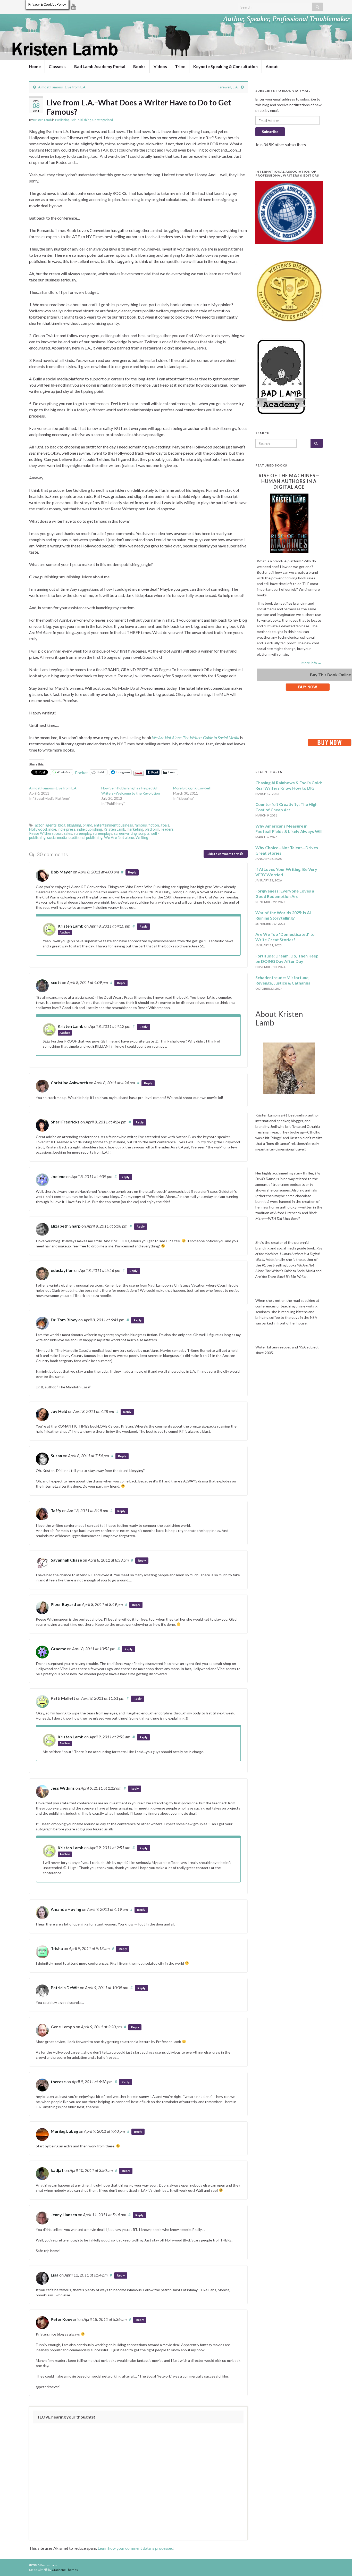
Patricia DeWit (65, 1987)
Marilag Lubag (64, 2131)
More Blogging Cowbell (192, 788)
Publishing (62, 120)
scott (56, 982)
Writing (142, 837)
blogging (74, 825)
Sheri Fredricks (65, 1122)
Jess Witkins (63, 1788)
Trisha (57, 1948)
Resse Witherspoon (46, 833)
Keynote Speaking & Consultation (225, 66)
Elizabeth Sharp (66, 1226)
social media (57, 837)
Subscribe (270, 132)
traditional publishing (85, 837)
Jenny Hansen (64, 2215)
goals (165, 825)
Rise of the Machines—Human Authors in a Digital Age (289, 481)
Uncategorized (103, 120)
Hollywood (38, 829)
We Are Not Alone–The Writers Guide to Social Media (196, 737)
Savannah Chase (66, 1560)
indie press (67, 829)
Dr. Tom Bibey (64, 1320)
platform (152, 829)
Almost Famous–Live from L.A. (62, 87)
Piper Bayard (63, 1604)
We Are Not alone (119, 837)
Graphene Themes (65, 2570)
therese (58, 2082)
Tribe (180, 66)
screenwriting (125, 833)
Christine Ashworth (69, 1083)
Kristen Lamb (42, 120)
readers (167, 829)
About (272, 66)
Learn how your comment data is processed (136, 2548)
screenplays (103, 833)
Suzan (56, 1456)
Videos (160, 66)
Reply (132, 872)
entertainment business (113, 825)
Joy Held (59, 1411)
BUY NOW (308, 687)
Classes (56, 66)
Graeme (58, 1649)
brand (87, 825)
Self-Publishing (81, 120)
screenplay (82, 833)
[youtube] (74, 6)
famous (141, 825)
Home (35, 66)
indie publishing (90, 829)
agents (51, 825)
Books (139, 66)
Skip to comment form (224, 854)
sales (68, 833)
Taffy (56, 1510)
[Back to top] (340, 2564)
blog (62, 825)
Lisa (55, 2275)
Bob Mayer (61, 872)
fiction (154, 825)
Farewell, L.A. (228, 87)
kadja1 (57, 2170)
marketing (135, 829)
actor (39, 825)
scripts (144, 833)
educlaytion (62, 1270)
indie (52, 829)
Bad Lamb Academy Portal (100, 66)
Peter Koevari (64, 2319)
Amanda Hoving (66, 1909)
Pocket (81, 773)
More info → (311, 663)
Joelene (58, 1176)
